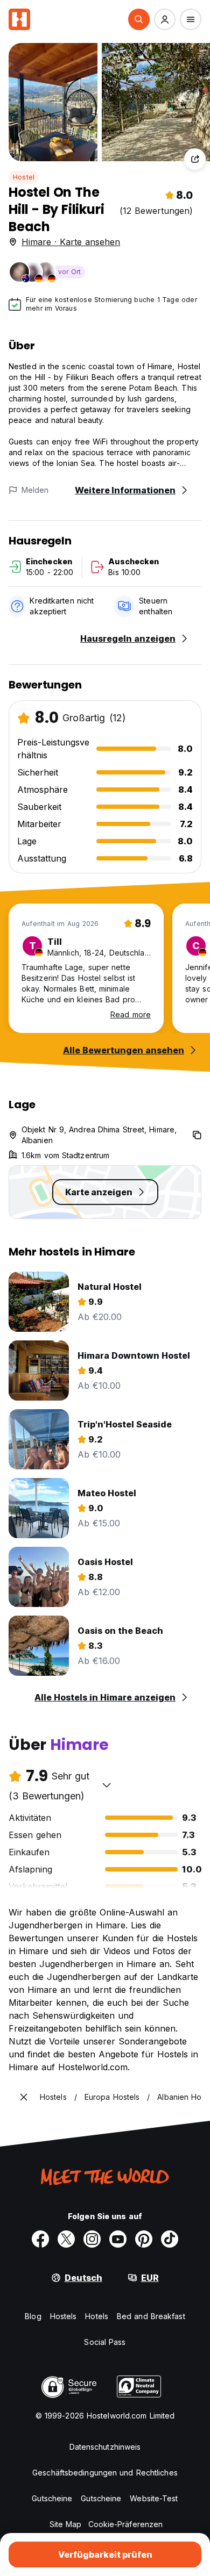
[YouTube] (118, 2239)
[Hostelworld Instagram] (92, 2239)
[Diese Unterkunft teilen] (195, 159)
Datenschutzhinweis (105, 2447)
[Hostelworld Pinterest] (144, 2239)
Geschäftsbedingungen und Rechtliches (105, 2473)
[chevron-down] (107, 1785)
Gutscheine (52, 2498)
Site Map (66, 2524)
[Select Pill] (139, 19)
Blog (33, 2316)
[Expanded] (24, 2097)
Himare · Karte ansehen (71, 242)
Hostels (64, 2316)
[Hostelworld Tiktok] (170, 2239)
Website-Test (154, 2498)
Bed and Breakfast (151, 2316)
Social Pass (105, 2342)
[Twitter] (66, 2239)
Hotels (97, 2316)
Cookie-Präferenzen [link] (126, 2524)
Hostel (24, 177)
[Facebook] (40, 2239)
